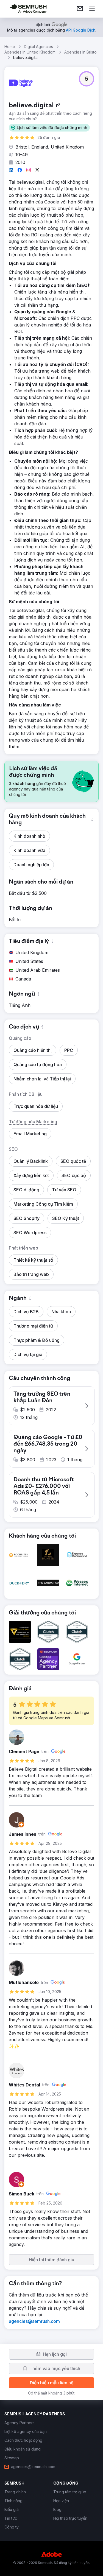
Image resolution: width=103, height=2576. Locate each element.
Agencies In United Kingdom (30, 52)
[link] (80, 9)
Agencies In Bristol (81, 52)
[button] (49, 128)
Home (10, 47)
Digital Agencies (38, 47)
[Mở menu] (92, 9)
